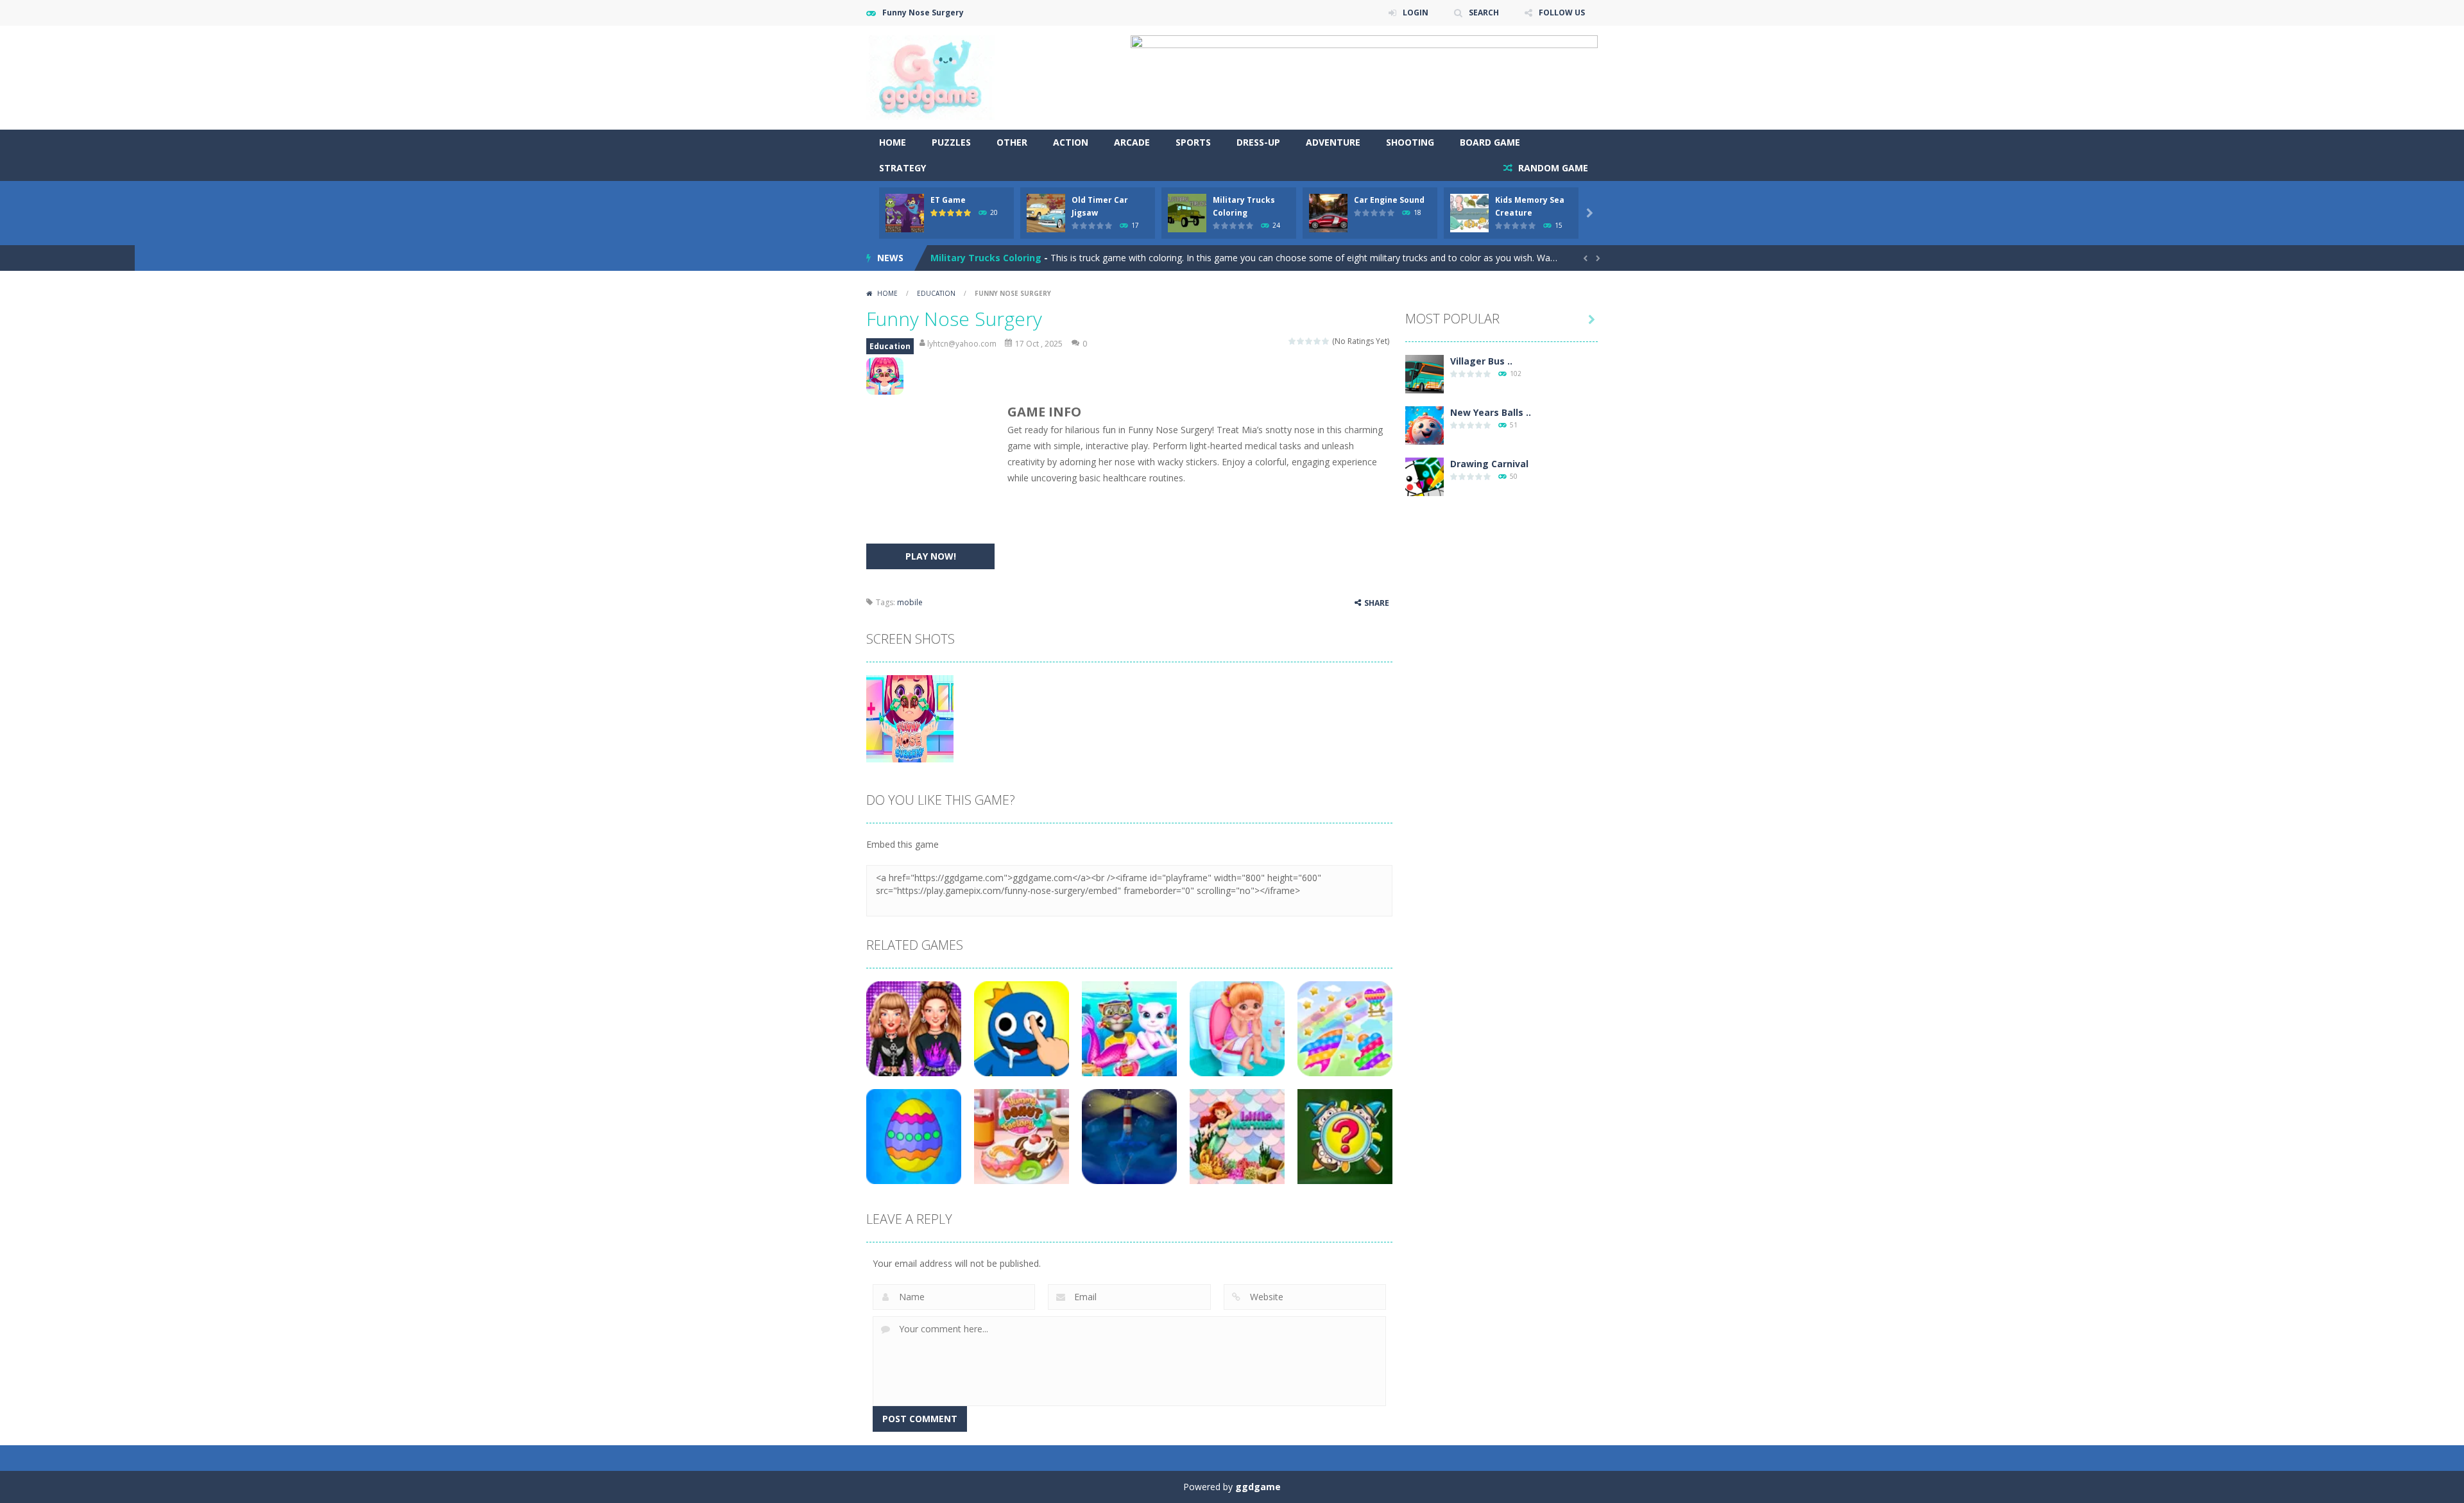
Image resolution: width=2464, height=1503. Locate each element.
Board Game (1490, 142)
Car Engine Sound (1389, 200)
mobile (910, 602)
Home (893, 142)
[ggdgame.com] (930, 77)
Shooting (1410, 142)
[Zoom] (910, 718)
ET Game (948, 200)
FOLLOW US (1562, 13)
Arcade (1132, 142)
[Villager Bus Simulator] (1425, 373)
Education (936, 293)
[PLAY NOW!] (905, 212)
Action (1071, 142)
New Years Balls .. (1491, 412)
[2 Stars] (1301, 341)
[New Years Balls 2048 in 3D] (1425, 425)
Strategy (903, 168)
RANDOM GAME (1552, 168)
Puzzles (951, 142)
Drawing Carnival (1489, 464)
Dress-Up (1258, 142)
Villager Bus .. (1481, 361)
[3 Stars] (1309, 341)
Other (1012, 142)
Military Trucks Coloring (986, 258)
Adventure (1333, 142)
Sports (1193, 142)
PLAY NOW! (931, 556)
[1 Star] (1293, 341)
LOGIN (1416, 13)
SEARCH (1484, 13)
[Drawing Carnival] (1425, 476)
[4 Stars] (1318, 341)
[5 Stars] (1326, 341)
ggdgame (1258, 1487)
